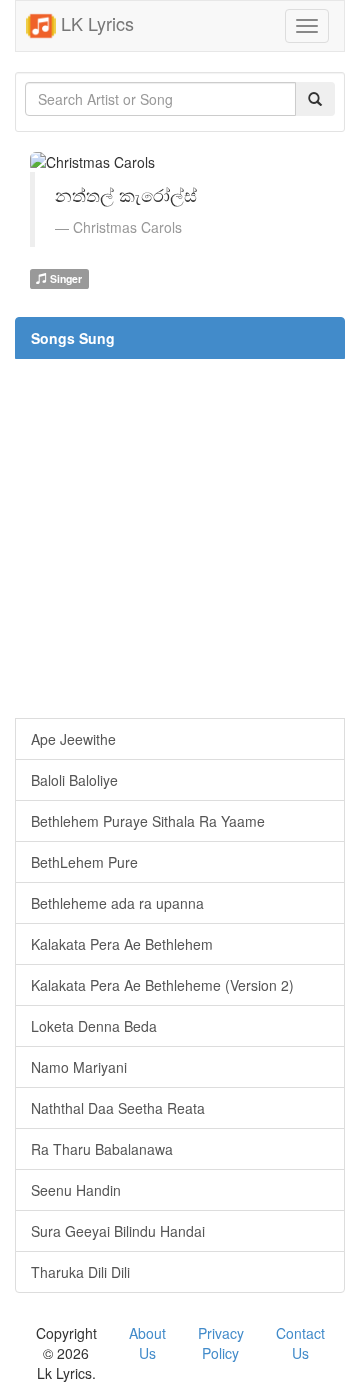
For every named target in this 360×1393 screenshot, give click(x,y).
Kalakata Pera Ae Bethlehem (122, 944)
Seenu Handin (76, 1190)
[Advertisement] (180, 538)
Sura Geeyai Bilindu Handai (118, 1231)
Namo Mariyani (79, 1067)
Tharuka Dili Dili (80, 1272)
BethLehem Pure (84, 862)
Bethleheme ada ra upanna (117, 903)
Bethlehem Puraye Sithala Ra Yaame (148, 821)
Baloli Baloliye (74, 780)
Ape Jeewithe (73, 739)
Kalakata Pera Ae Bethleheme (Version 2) (162, 985)
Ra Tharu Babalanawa (102, 1149)
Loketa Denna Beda (94, 1026)
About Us (147, 1343)
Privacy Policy (221, 1343)
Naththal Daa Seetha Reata (118, 1108)
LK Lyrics (95, 23)
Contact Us (300, 1343)
